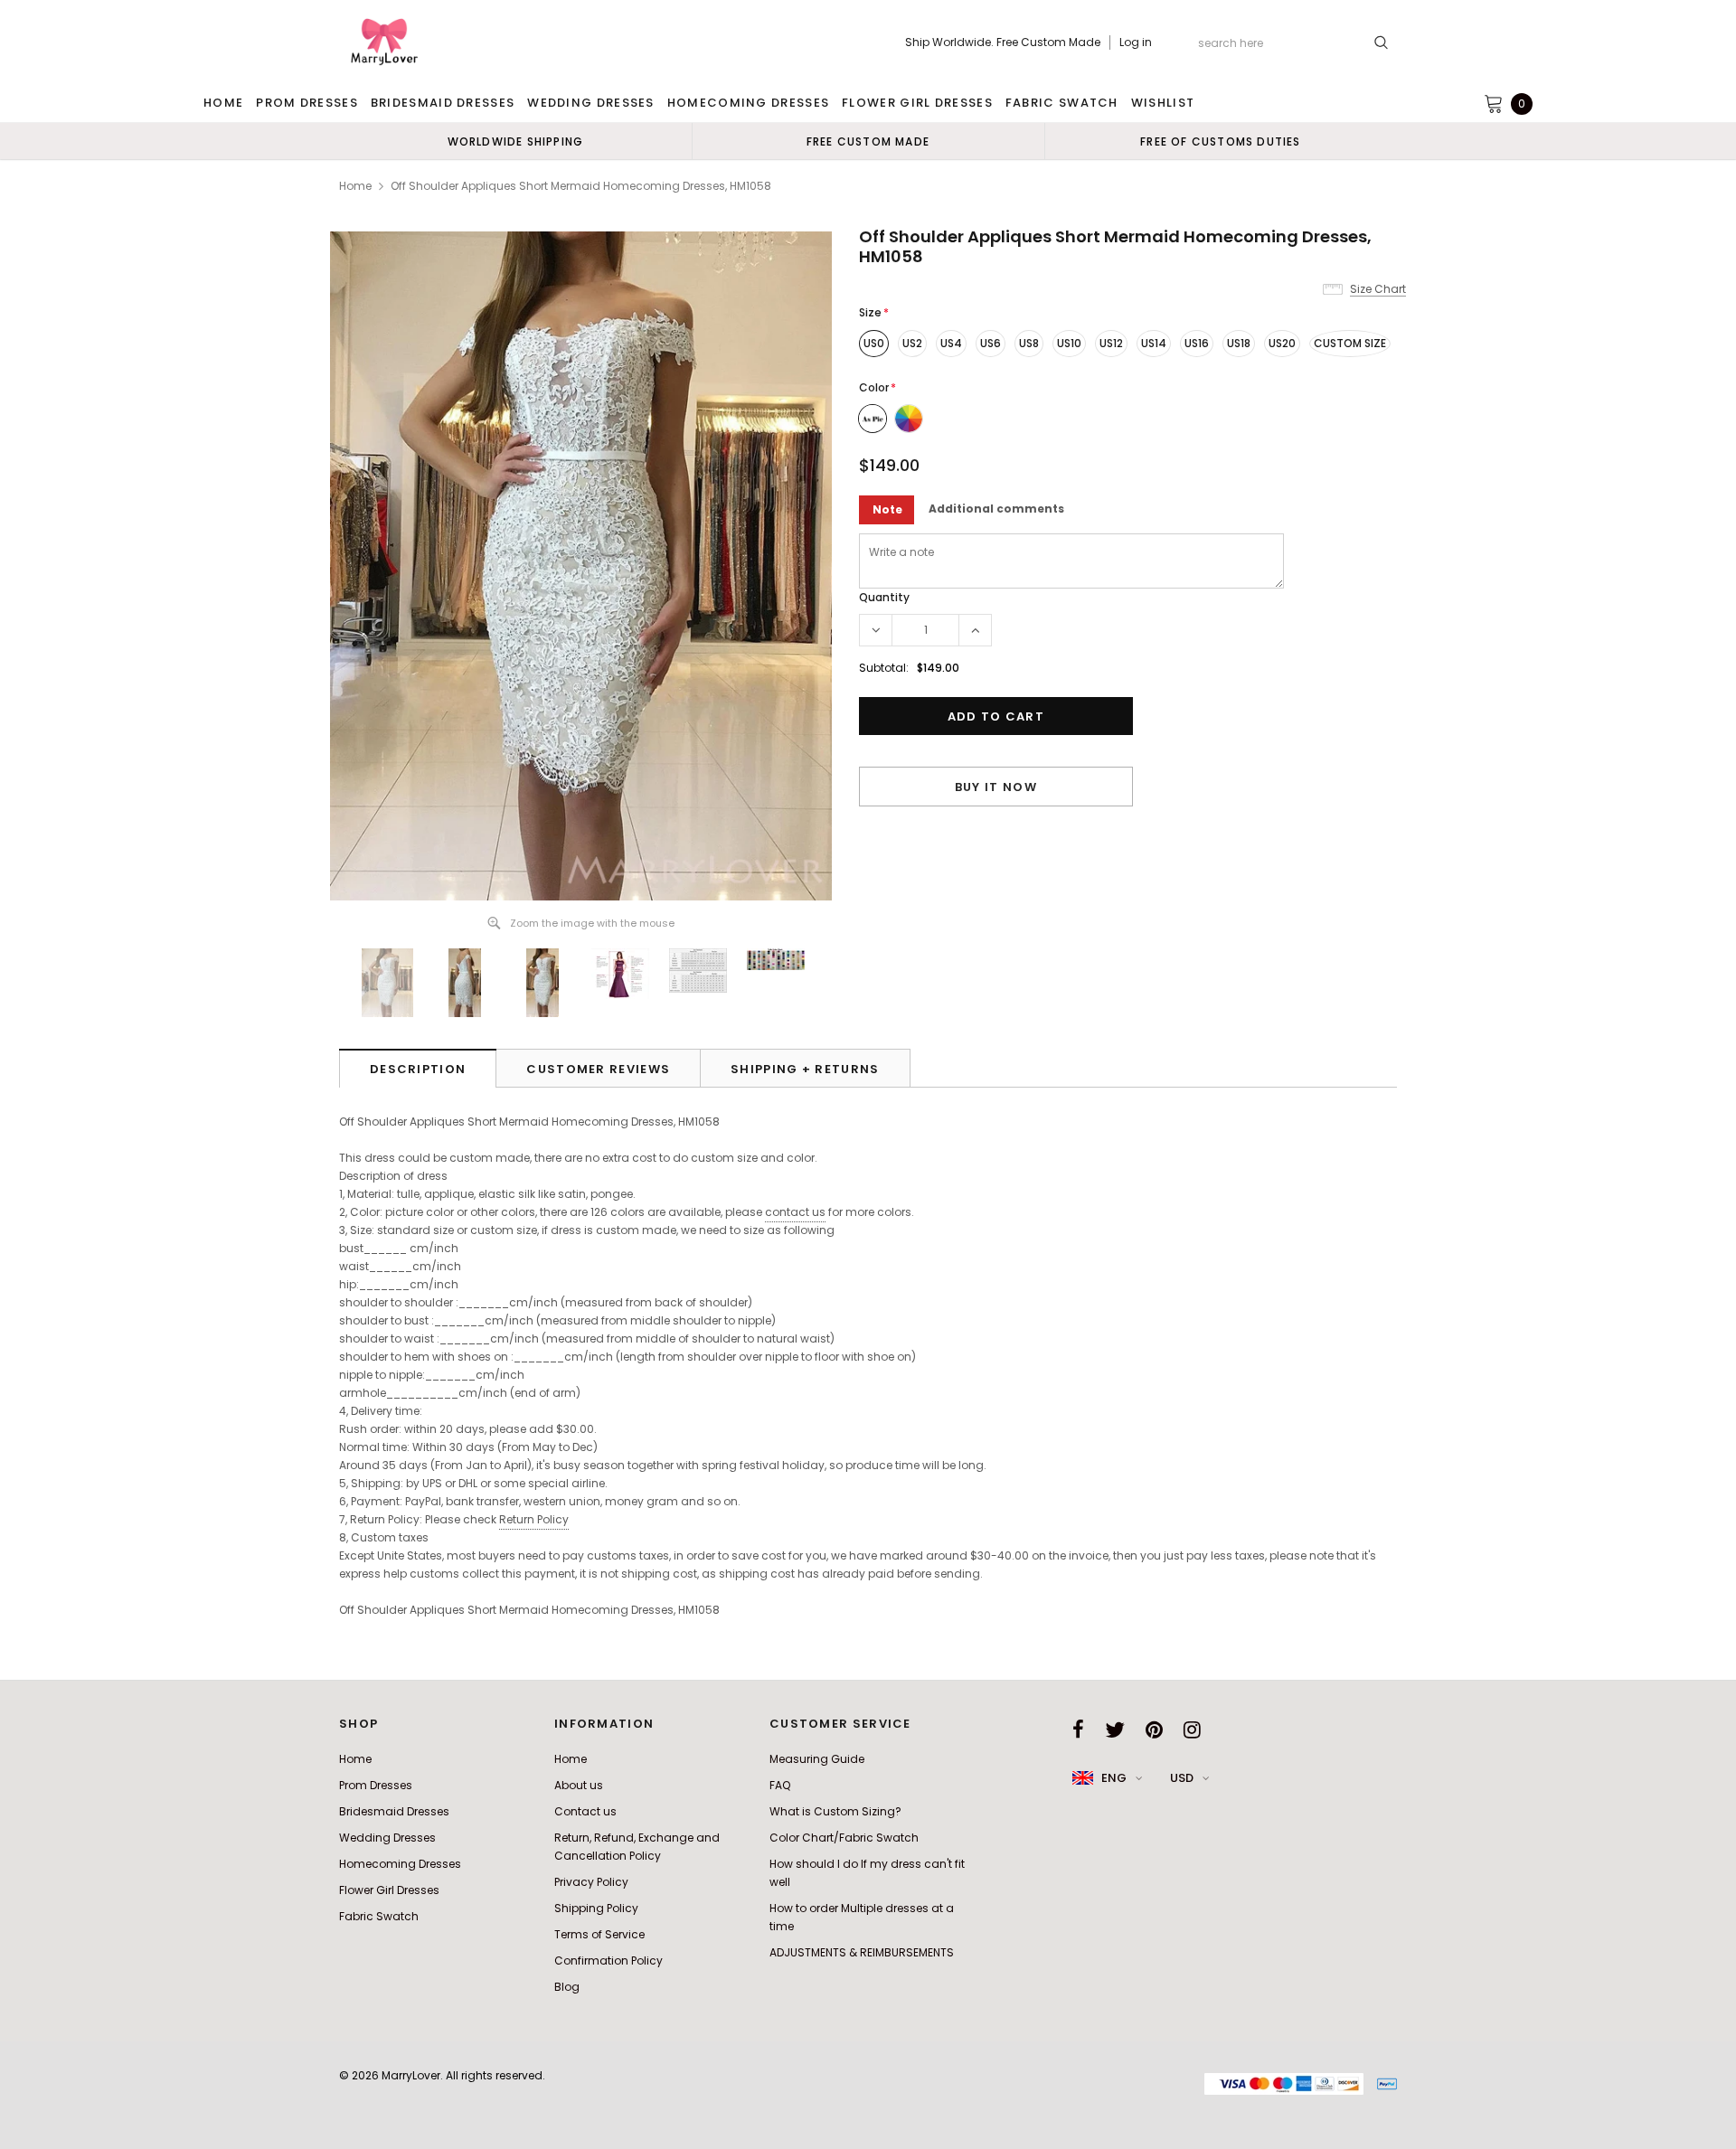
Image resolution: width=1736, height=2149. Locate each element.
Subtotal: (884, 668)
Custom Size (1350, 343)
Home (355, 186)
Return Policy (534, 1519)
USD (1182, 1778)
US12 (1111, 343)
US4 (951, 343)
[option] (515, 141)
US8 (1029, 343)
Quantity (884, 597)
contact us (795, 1212)
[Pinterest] (1154, 1730)
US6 (991, 343)
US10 (1069, 343)
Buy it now (996, 787)
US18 (1239, 343)
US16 (1197, 343)
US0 (874, 343)
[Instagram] (1192, 1730)
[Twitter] (1115, 1730)
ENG (1114, 1778)
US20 (1282, 343)
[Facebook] (1078, 1730)
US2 (912, 343)
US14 (1154, 343)
